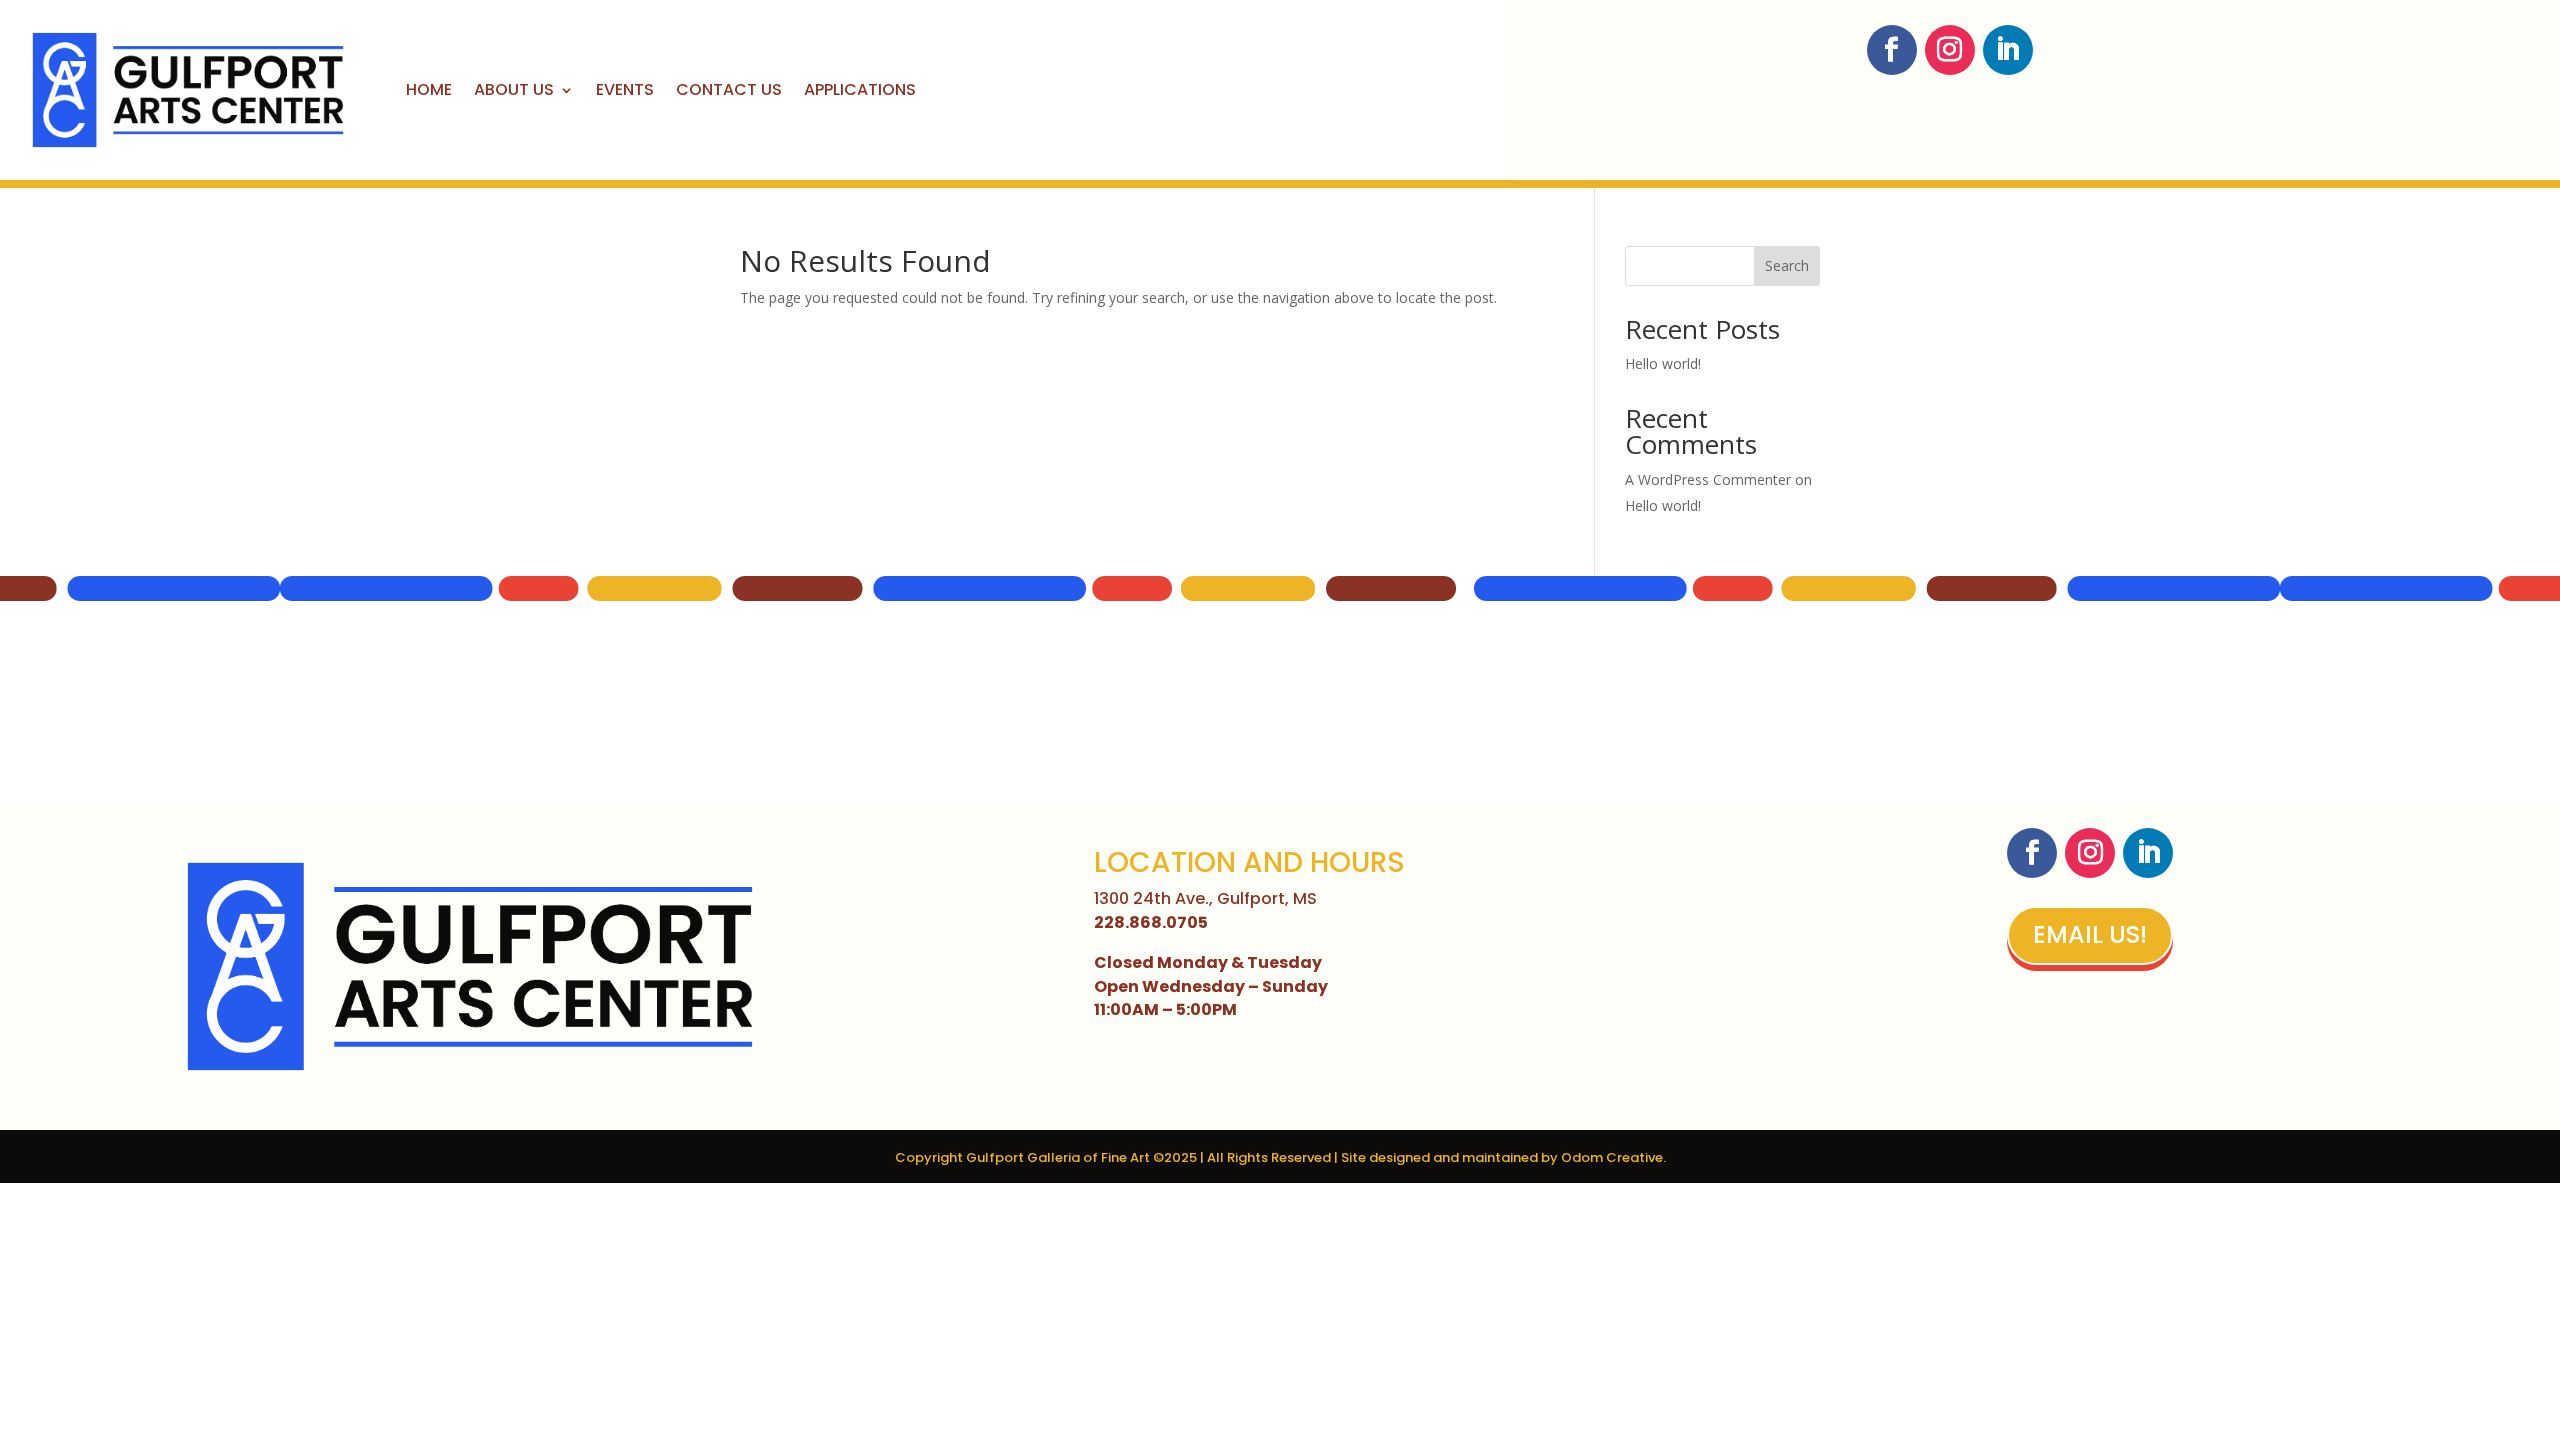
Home (429, 89)
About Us (514, 89)
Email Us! (2090, 934)
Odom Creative (1612, 1157)
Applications (860, 89)
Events (625, 89)
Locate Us (2200, 45)
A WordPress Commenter (1708, 479)
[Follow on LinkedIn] (2008, 50)
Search (1787, 265)
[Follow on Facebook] (1892, 50)
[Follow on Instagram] (1950, 50)
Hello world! (1663, 363)
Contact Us (729, 89)
